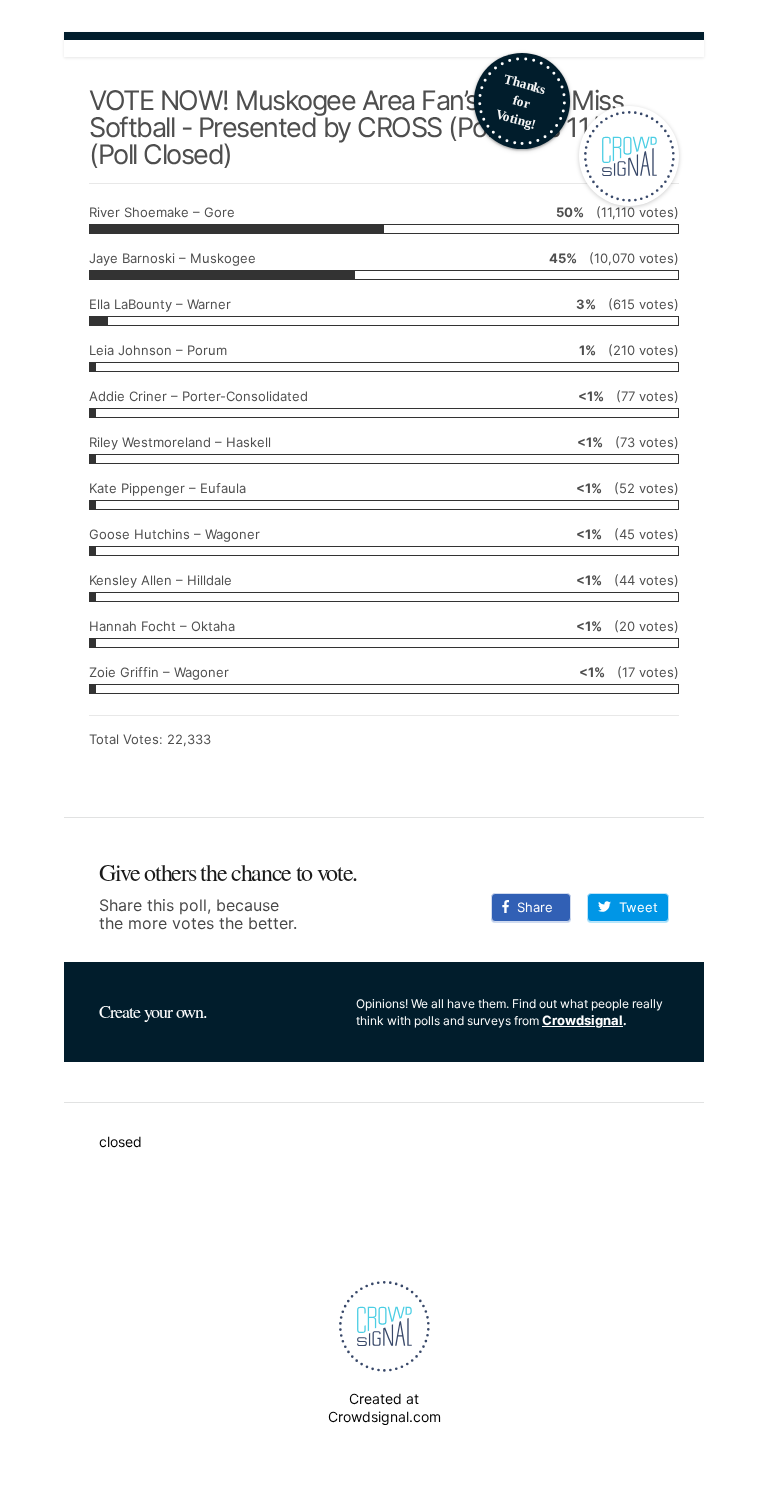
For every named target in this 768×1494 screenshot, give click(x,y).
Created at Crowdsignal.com (384, 1407)
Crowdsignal (582, 1020)
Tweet (634, 907)
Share (531, 907)
